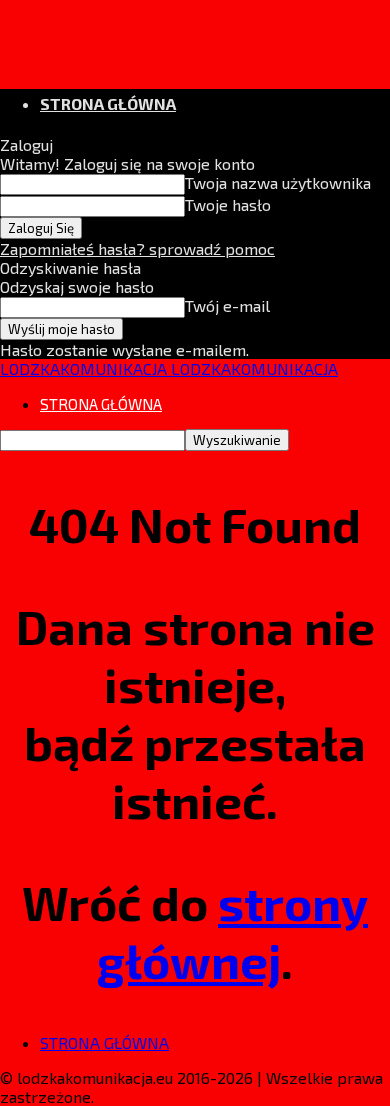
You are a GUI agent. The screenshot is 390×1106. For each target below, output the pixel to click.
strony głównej (232, 931)
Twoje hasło (228, 204)
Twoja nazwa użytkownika (278, 182)
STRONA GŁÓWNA (108, 103)
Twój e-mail (227, 305)
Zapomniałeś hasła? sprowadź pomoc (137, 248)
